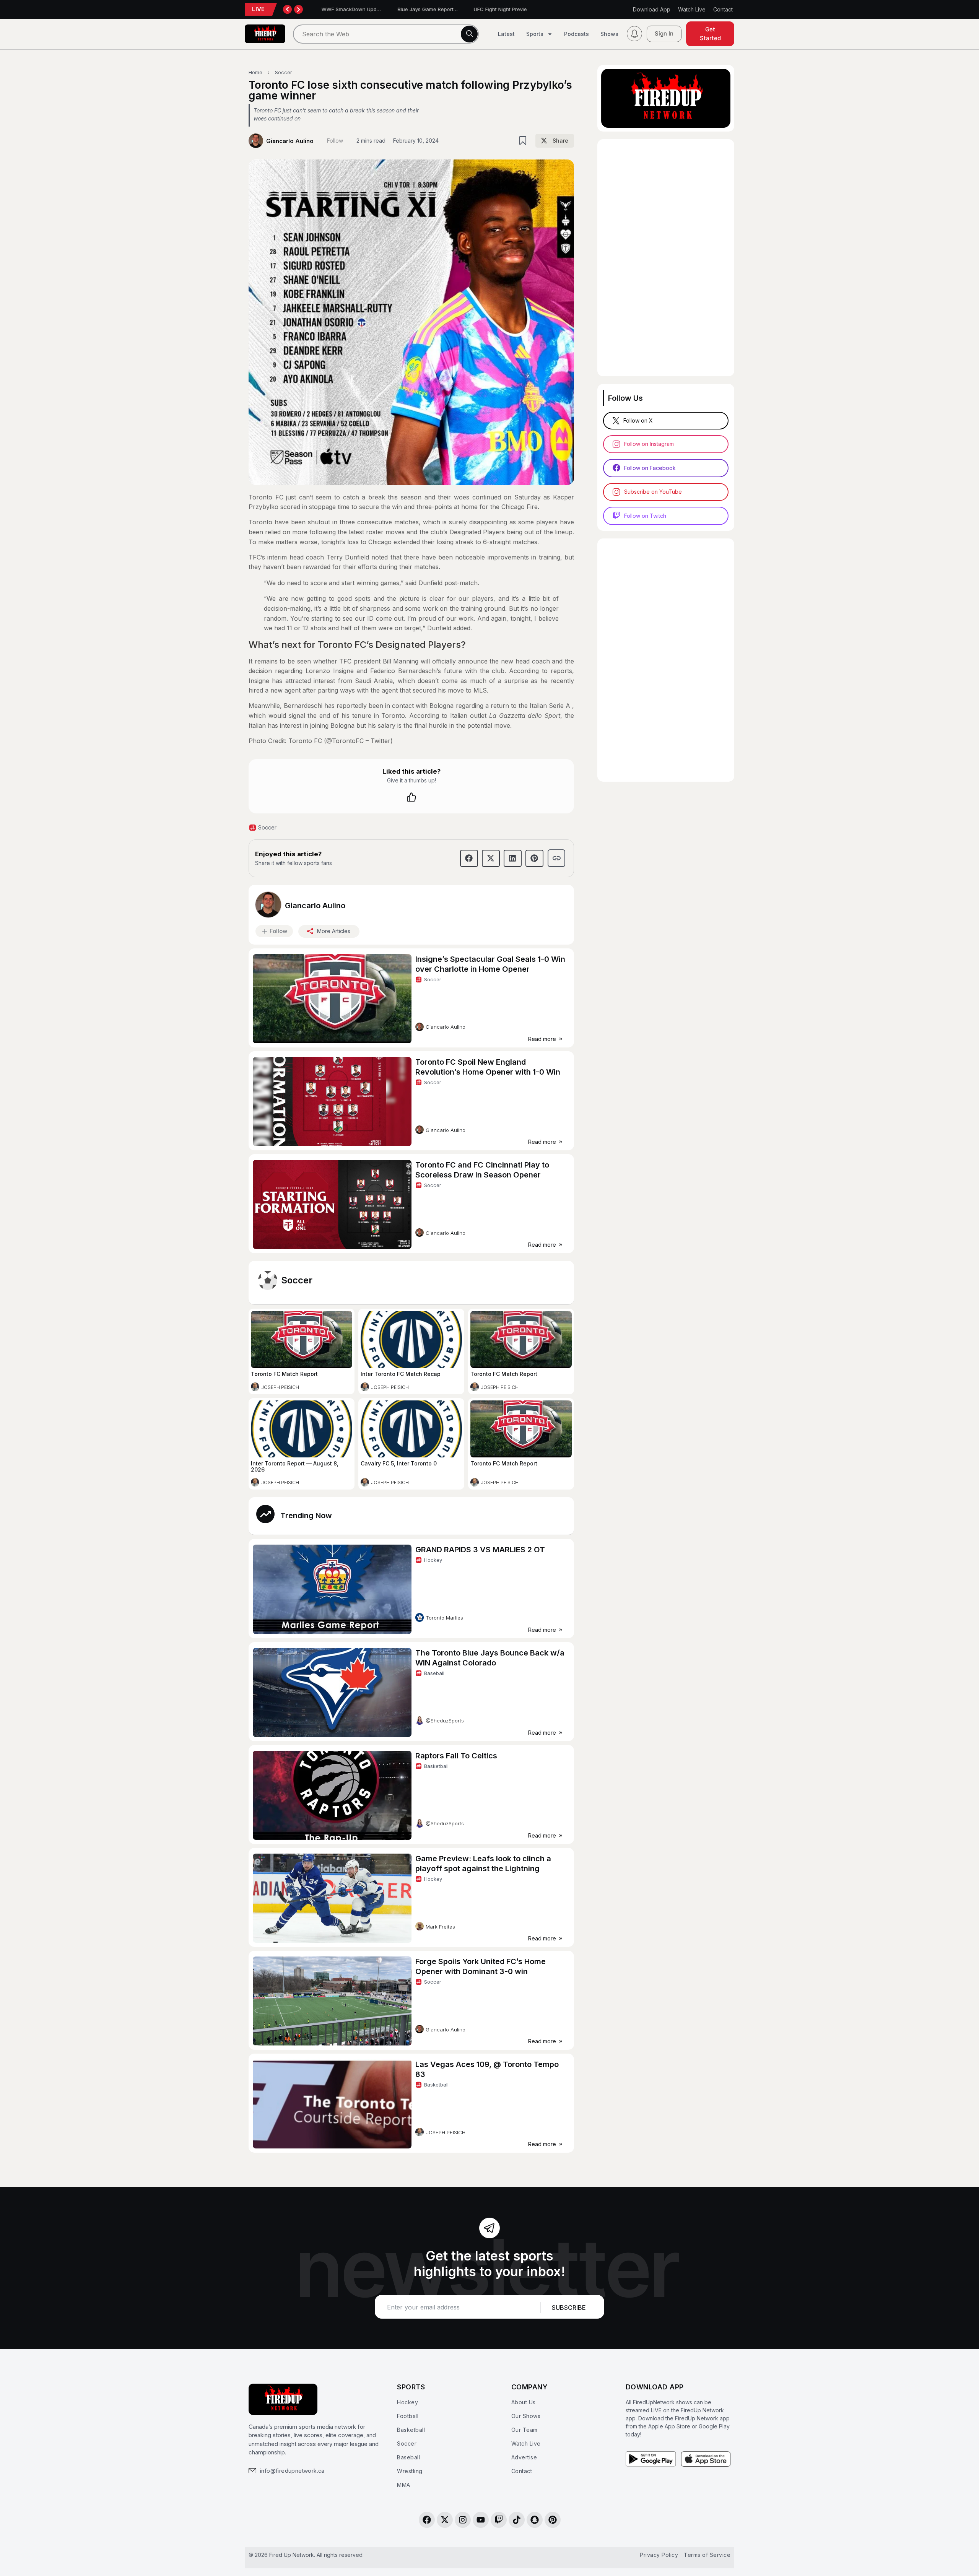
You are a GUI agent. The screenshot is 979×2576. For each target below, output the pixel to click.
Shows (609, 34)
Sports (535, 34)
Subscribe (569, 2308)
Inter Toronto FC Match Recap (401, 1374)
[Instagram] (463, 2520)
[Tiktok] (517, 2520)
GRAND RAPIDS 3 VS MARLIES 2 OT (480, 1550)
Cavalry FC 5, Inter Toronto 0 (399, 1463)
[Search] (469, 34)
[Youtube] (481, 2520)
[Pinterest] (553, 2520)
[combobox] (386, 34)
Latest (506, 34)
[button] (555, 141)
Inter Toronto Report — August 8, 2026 (295, 1466)
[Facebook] (427, 2520)
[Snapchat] (535, 2520)
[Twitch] (499, 2520)
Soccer (297, 1280)
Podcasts (577, 34)
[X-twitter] (445, 2520)
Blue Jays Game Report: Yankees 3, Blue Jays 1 (447, 9)
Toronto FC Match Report (284, 1374)
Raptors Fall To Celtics (456, 1756)
